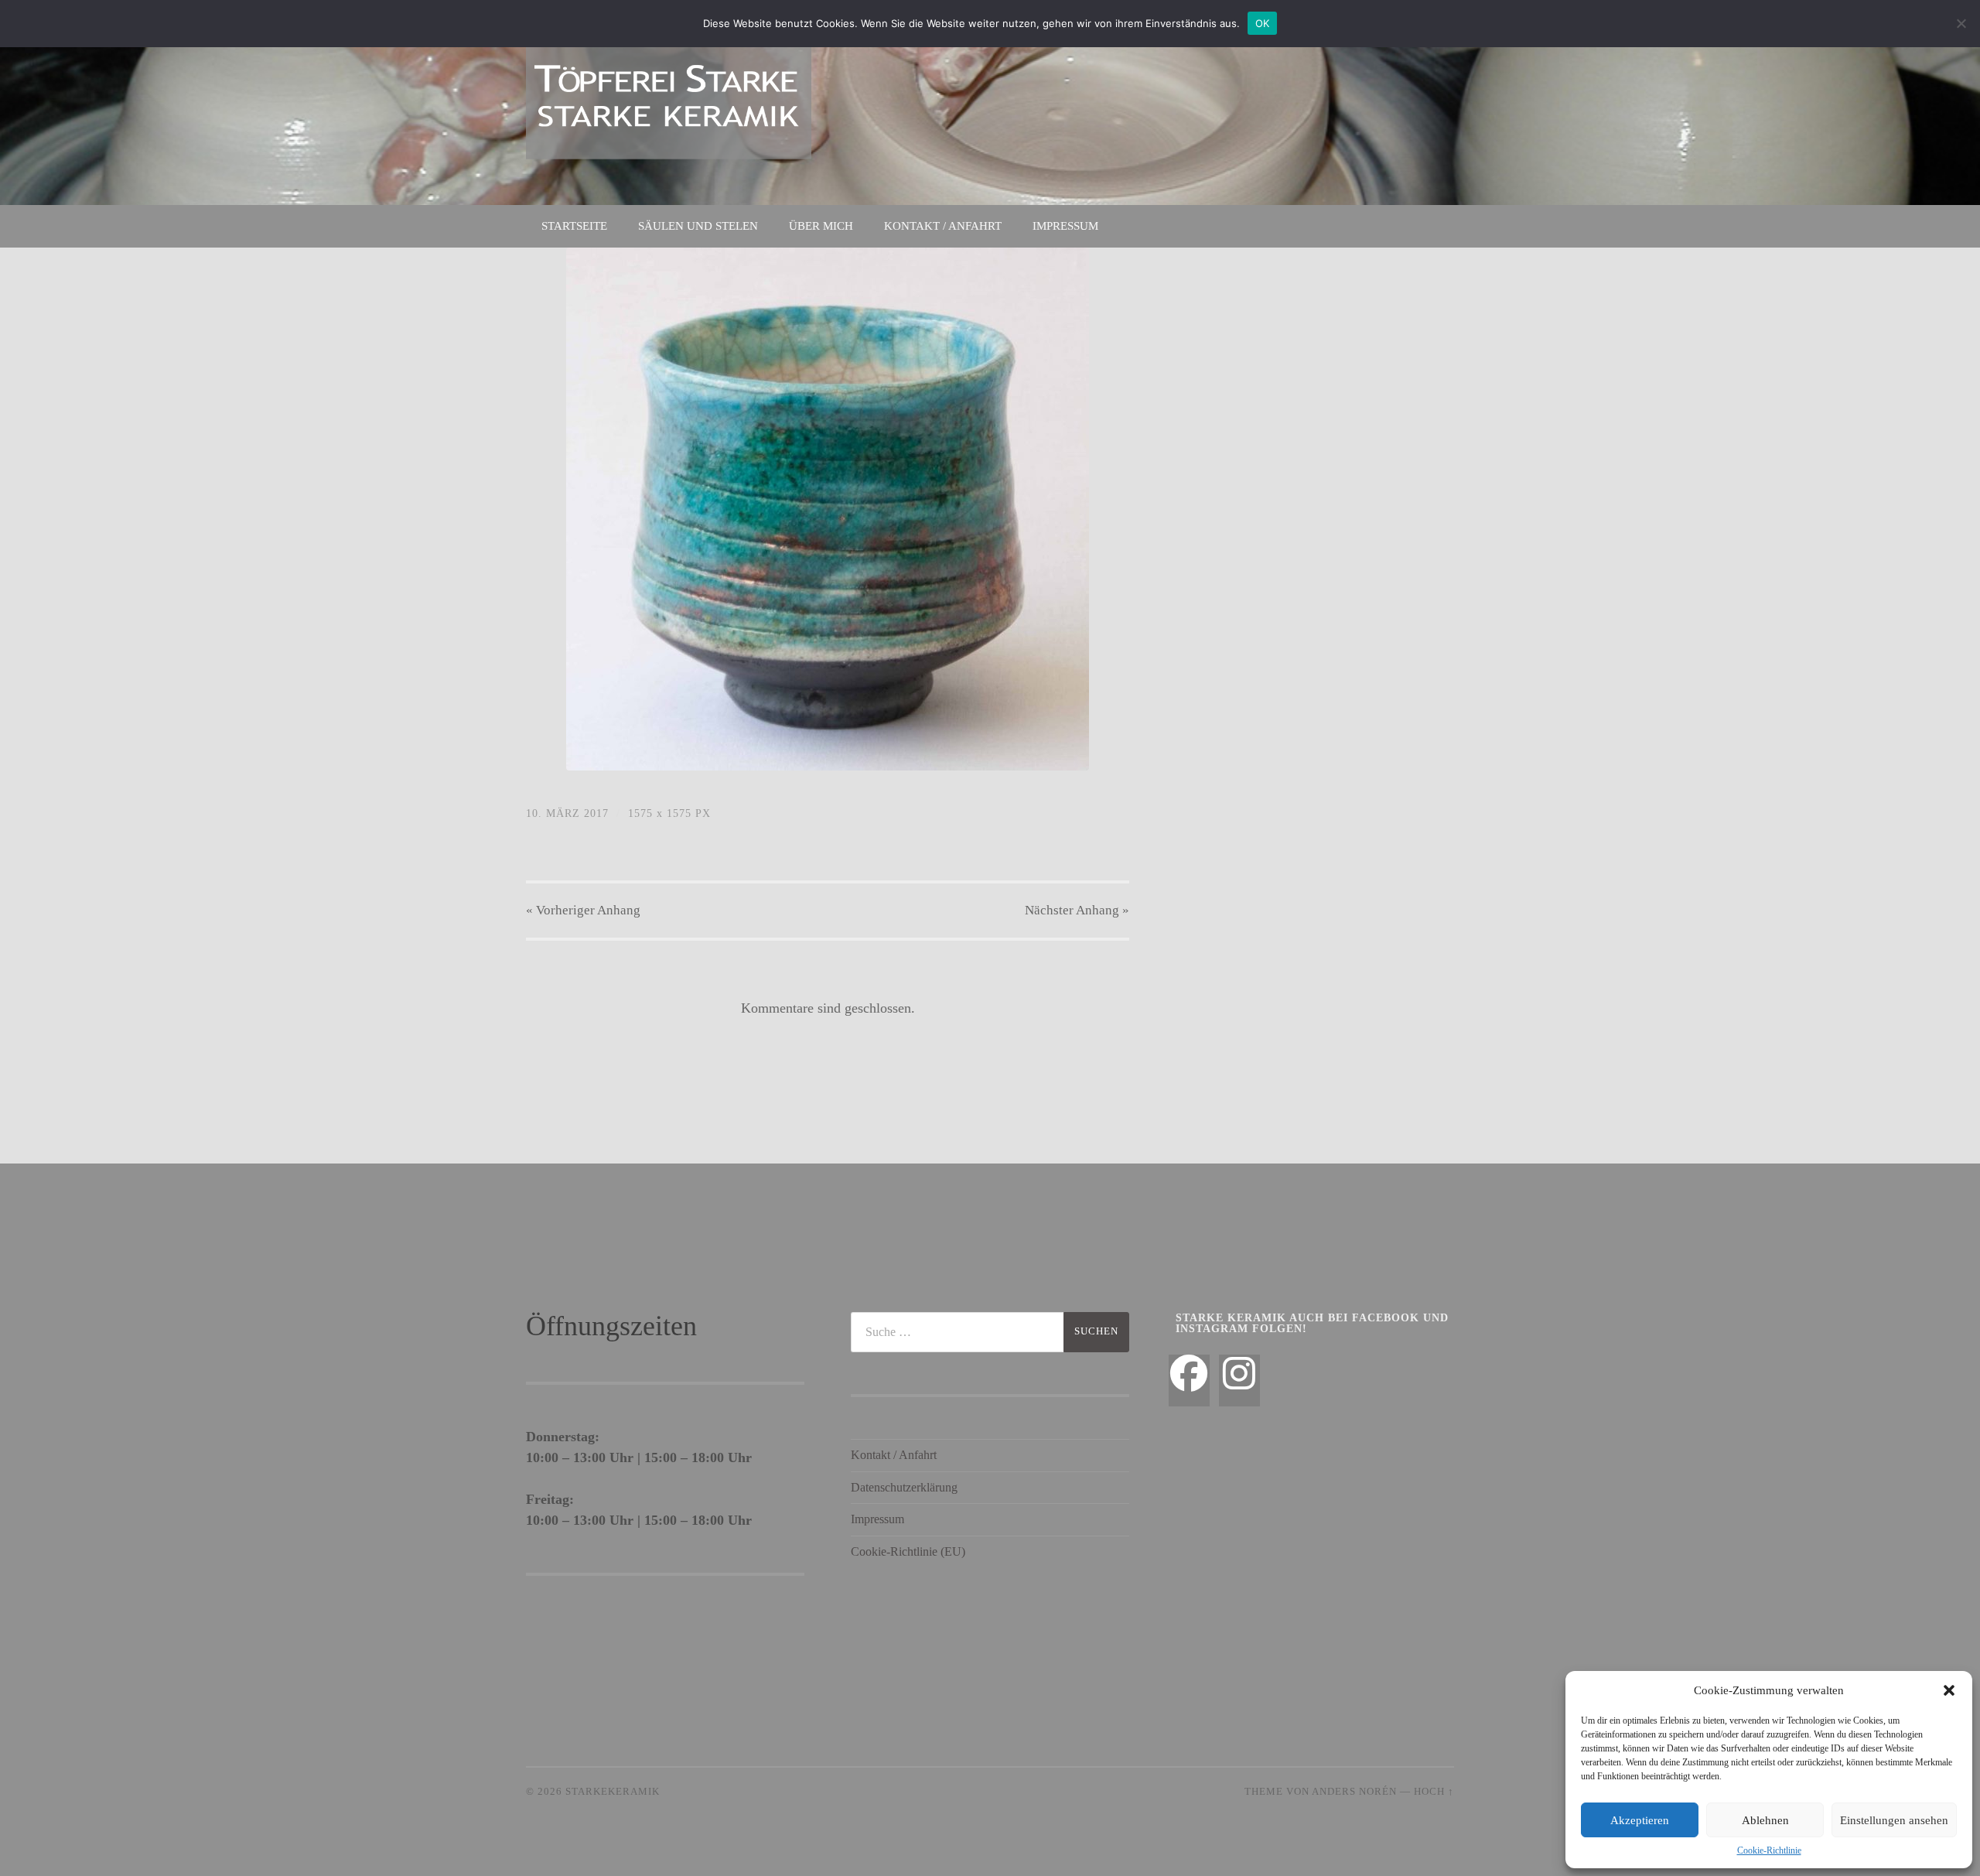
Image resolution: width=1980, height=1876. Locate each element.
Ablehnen (1765, 1820)
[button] (1949, 1690)
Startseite (574, 226)
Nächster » (1077, 910)
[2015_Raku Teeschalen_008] (828, 509)
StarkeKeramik (613, 1792)
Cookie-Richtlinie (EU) (908, 1551)
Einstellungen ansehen (1894, 1820)
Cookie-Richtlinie (1769, 1850)
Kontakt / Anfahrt (943, 226)
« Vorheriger (583, 910)
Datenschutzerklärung (904, 1487)
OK (1263, 23)
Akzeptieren (1640, 1820)
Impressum (1065, 226)
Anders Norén (1354, 1792)
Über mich (821, 226)
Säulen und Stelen (698, 226)
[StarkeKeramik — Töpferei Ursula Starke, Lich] (669, 101)
